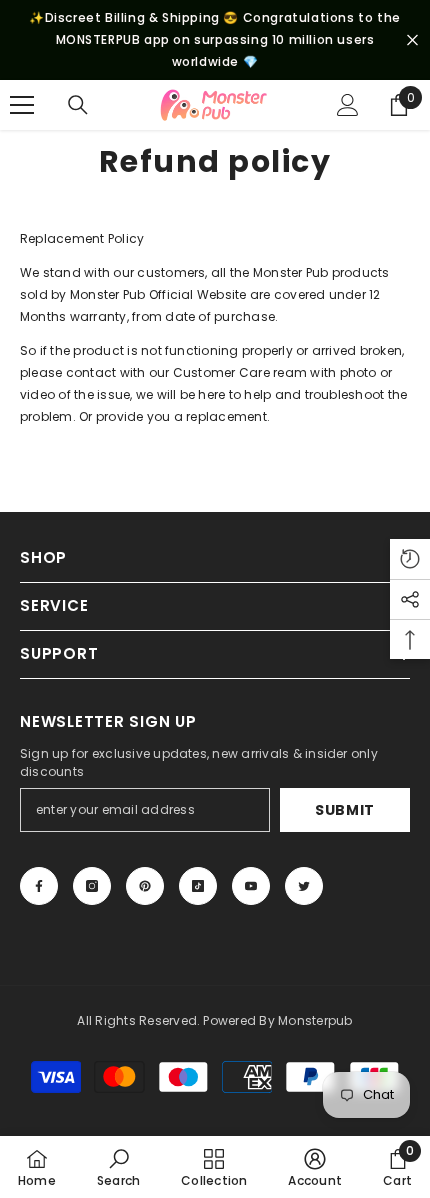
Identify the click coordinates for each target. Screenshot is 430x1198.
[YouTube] (251, 886)
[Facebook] (39, 886)
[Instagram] (92, 886)
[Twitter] (304, 886)
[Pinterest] (145, 886)
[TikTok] (198, 886)
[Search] (78, 105)
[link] (118, 1167)
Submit (345, 810)
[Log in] (348, 105)
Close (412, 40)
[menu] (22, 105)
